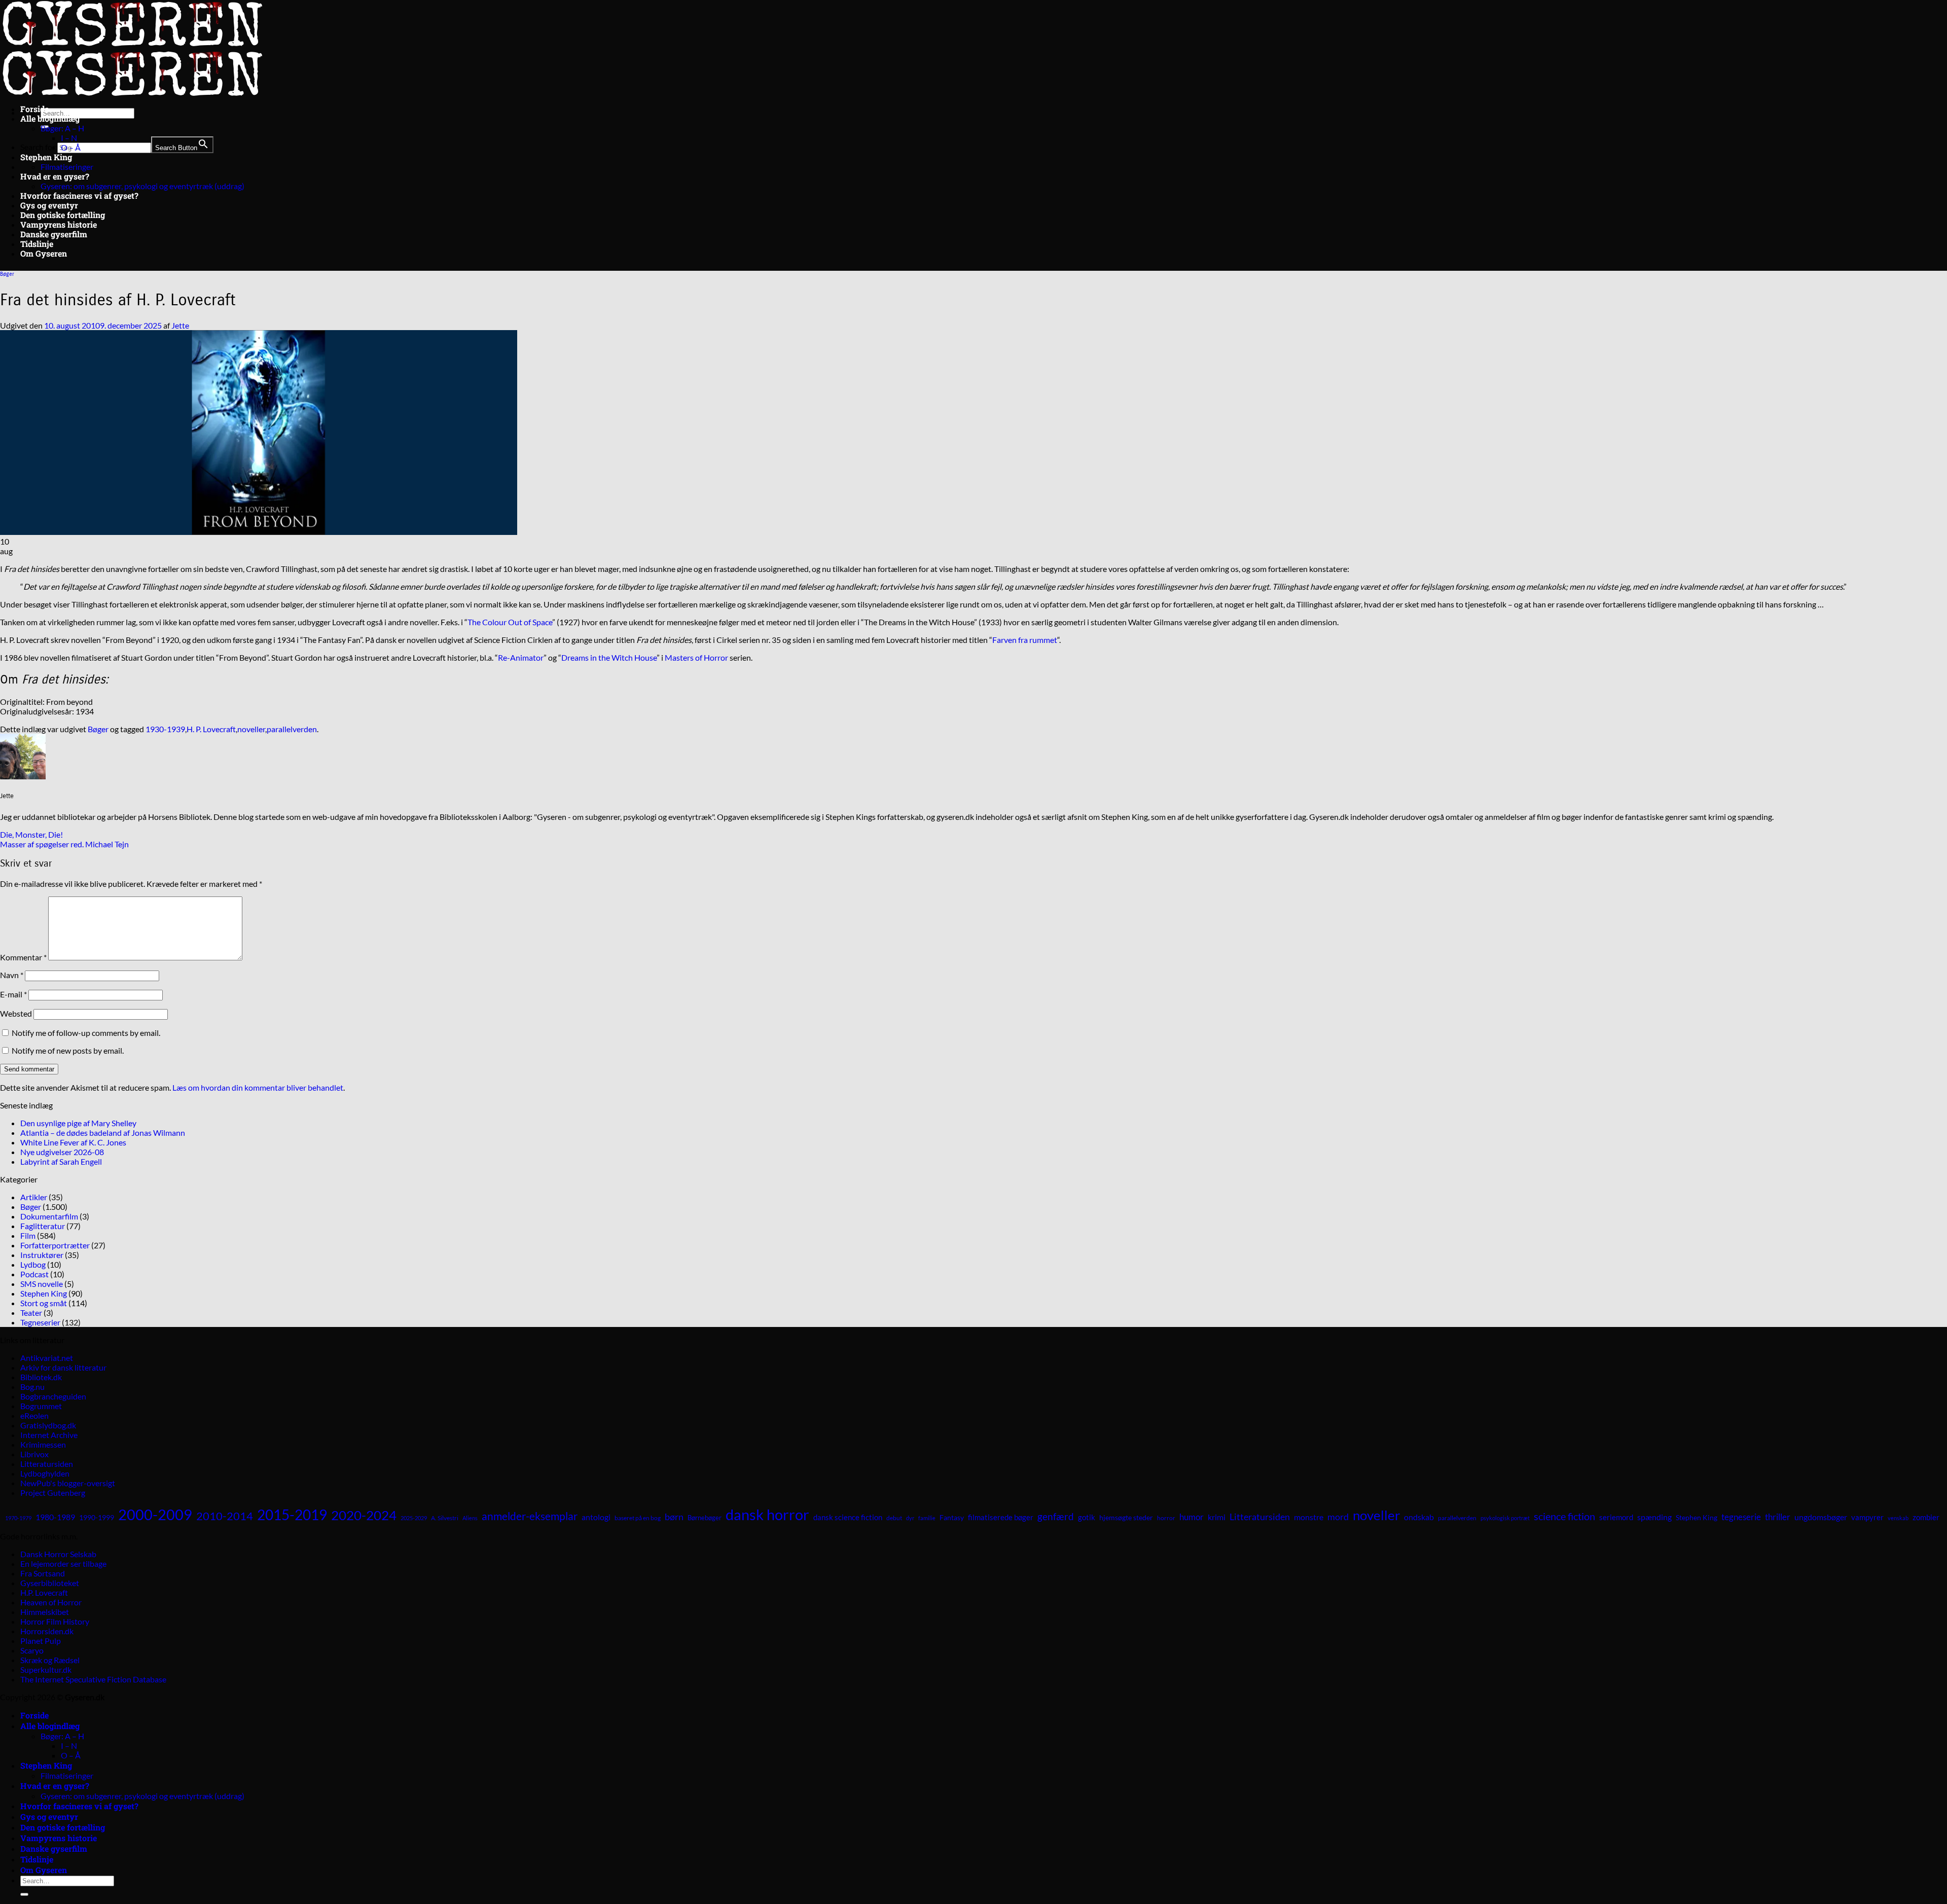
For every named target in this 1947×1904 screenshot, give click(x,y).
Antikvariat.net (47, 1358)
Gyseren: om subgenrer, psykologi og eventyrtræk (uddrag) (142, 186)
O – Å (71, 147)
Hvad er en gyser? (55, 176)
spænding (1654, 1517)
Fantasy (952, 1517)
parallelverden (292, 729)
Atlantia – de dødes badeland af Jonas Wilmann (103, 1133)
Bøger (7, 274)
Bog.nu (32, 1387)
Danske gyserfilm (54, 234)
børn (674, 1517)
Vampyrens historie (59, 224)
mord (1338, 1517)
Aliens (470, 1518)
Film (28, 1235)
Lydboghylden (45, 1473)
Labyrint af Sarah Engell (61, 1161)
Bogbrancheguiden (53, 1396)
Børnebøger (705, 1518)
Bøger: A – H (62, 128)
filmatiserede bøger (1001, 1517)
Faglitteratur (43, 1226)
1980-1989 (55, 1517)
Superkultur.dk (46, 1669)
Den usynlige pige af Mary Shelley (78, 1123)
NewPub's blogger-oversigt (68, 1483)
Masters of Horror (696, 657)
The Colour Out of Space (510, 622)
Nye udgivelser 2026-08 (62, 1152)
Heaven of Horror (51, 1602)
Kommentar (23, 957)
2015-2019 (292, 1515)
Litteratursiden (47, 1464)
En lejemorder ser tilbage (63, 1564)
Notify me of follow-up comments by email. (86, 1033)
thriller (1778, 1517)
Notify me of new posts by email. (68, 1050)
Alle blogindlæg (50, 118)
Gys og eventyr (49, 205)
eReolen (34, 1415)
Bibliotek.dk (41, 1377)
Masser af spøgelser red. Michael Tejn (64, 844)
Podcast (34, 1274)
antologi (596, 1517)
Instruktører (42, 1255)
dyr (910, 1518)
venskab (1898, 1518)
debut (894, 1518)
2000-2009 (155, 1514)
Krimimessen (43, 1444)
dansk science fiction (848, 1517)
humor (1192, 1517)
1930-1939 (165, 729)
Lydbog (33, 1264)
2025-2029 (414, 1518)
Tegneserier (40, 1322)
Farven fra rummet (1025, 640)
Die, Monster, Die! (31, 834)
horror (1166, 1518)
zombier (1926, 1517)
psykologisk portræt (1505, 1518)
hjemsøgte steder (1126, 1518)
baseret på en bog (638, 1518)
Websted (16, 1013)
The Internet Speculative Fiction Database (93, 1679)
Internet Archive (49, 1435)
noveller (251, 729)
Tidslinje (37, 244)
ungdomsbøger (1821, 1517)
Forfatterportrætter (55, 1245)
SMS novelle (42, 1284)
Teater (31, 1313)
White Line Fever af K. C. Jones (73, 1142)
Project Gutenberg (53, 1493)
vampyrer (1867, 1517)
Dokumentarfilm (49, 1216)
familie (927, 1518)
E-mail (13, 994)
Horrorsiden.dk (47, 1631)
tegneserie (1741, 1517)
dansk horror (767, 1514)
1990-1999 (97, 1517)
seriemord (1616, 1517)
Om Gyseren (44, 253)
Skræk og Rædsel (50, 1660)
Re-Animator (521, 657)
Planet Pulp (41, 1641)
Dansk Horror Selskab (58, 1554)
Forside (34, 109)
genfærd (1056, 1517)
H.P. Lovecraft (44, 1592)
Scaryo (32, 1650)
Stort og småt (44, 1303)
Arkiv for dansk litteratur (63, 1367)
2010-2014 (225, 1516)
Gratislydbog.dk (48, 1425)
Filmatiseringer (67, 167)
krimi (1217, 1517)
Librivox (34, 1454)
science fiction (1564, 1516)
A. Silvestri (445, 1518)
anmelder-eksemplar (530, 1516)
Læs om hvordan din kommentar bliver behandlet (258, 1087)
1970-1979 (18, 1518)
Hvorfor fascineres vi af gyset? (79, 195)
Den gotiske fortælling (63, 215)
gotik (1087, 1517)
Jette (180, 325)
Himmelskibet (45, 1612)
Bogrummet (41, 1406)
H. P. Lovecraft (211, 729)
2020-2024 (364, 1515)
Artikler (34, 1197)
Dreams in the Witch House (609, 657)
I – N (69, 138)
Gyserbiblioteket (50, 1583)
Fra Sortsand (43, 1573)
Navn (12, 975)
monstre (1309, 1517)
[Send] (24, 1894)
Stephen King (46, 157)
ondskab (1419, 1517)
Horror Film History (55, 1621)
